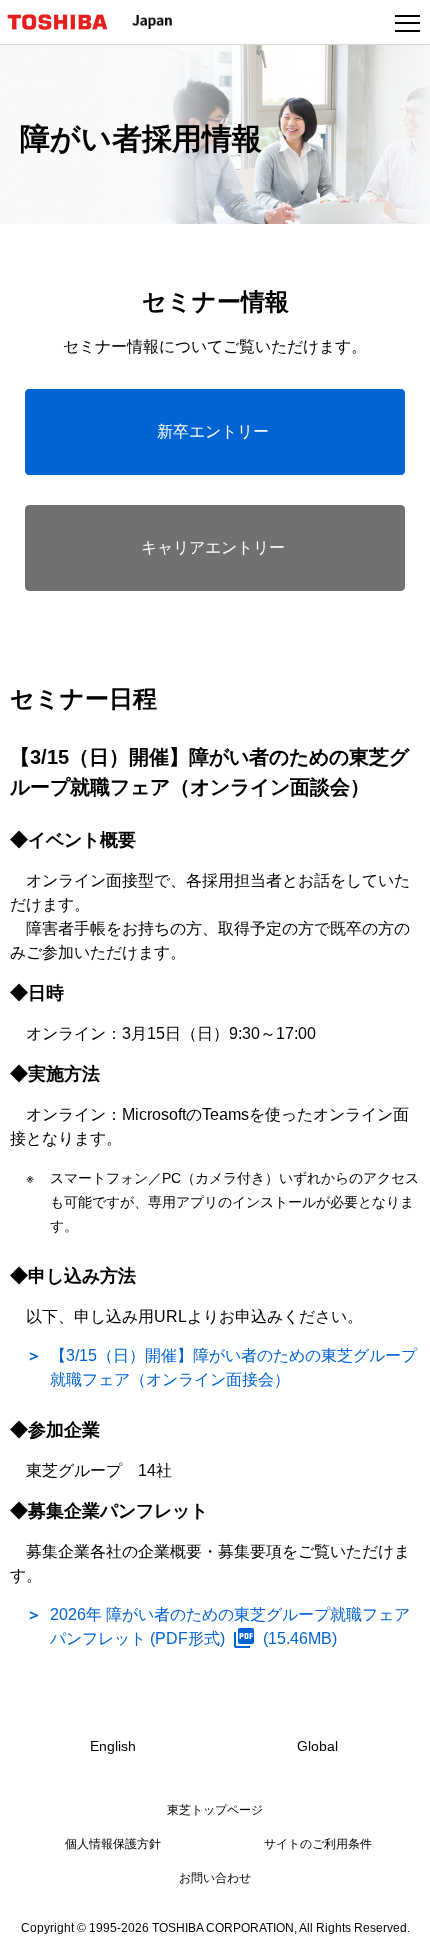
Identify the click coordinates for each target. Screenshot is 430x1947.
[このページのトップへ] (392, 1919)
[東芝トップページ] (66, 22)
